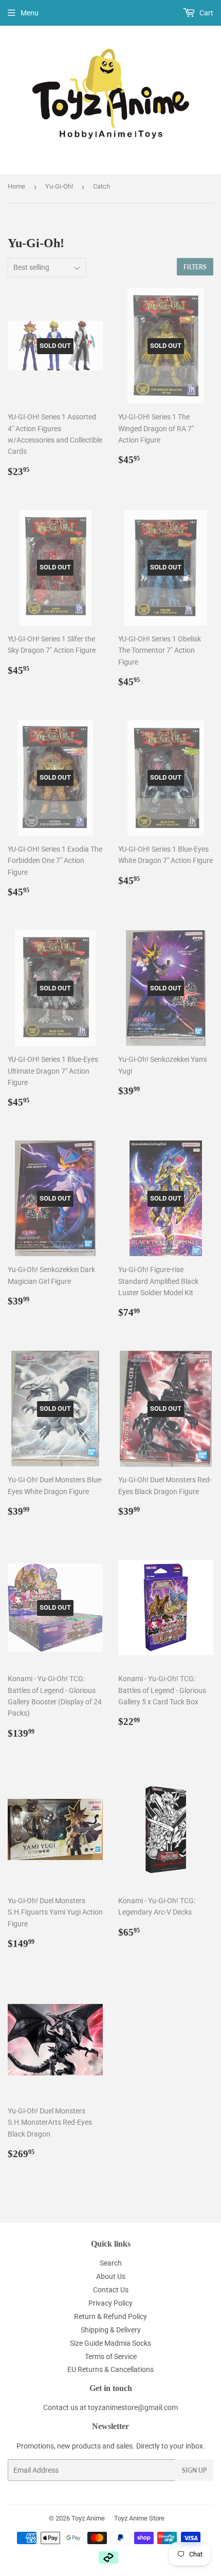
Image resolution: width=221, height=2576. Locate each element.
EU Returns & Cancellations (110, 2369)
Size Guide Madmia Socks (110, 2343)
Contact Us (111, 2290)
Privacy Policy (110, 2303)
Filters (195, 267)
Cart (206, 13)
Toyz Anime (88, 2518)
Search (111, 2263)
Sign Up (194, 2470)
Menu (30, 13)
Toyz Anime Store (139, 2518)
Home (16, 186)
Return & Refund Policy (110, 2316)
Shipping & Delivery (111, 2330)
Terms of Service (111, 2357)
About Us (111, 2276)
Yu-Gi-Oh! (59, 186)
